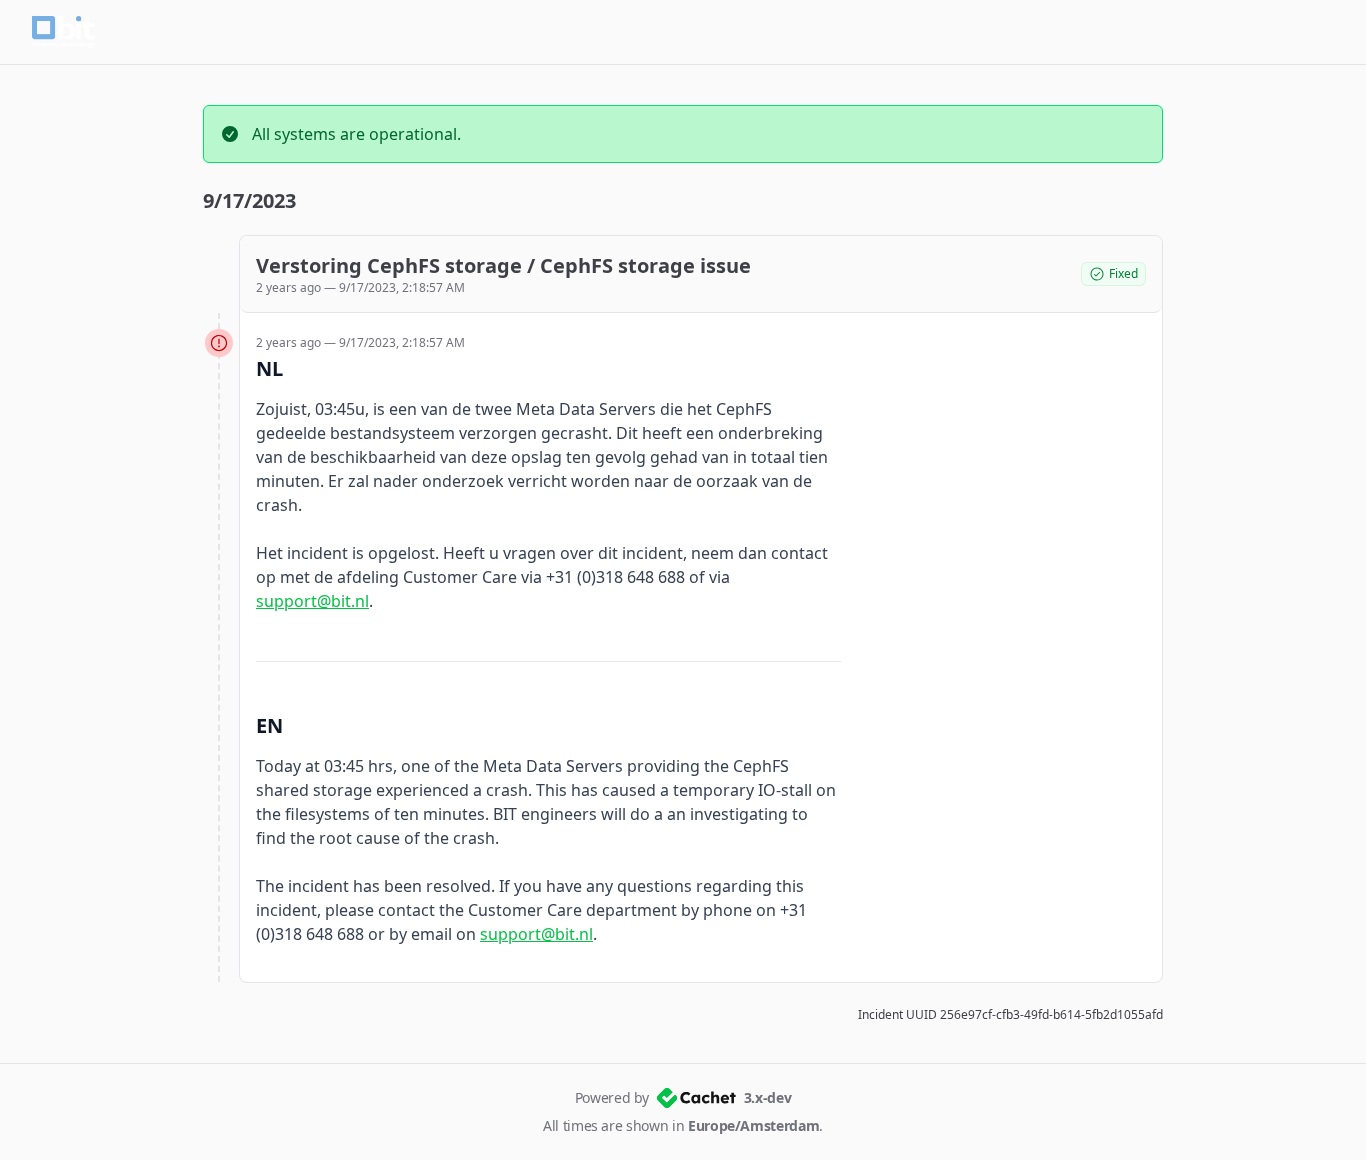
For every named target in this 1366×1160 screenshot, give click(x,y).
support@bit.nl (312, 601)
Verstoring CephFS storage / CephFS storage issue (503, 265)
